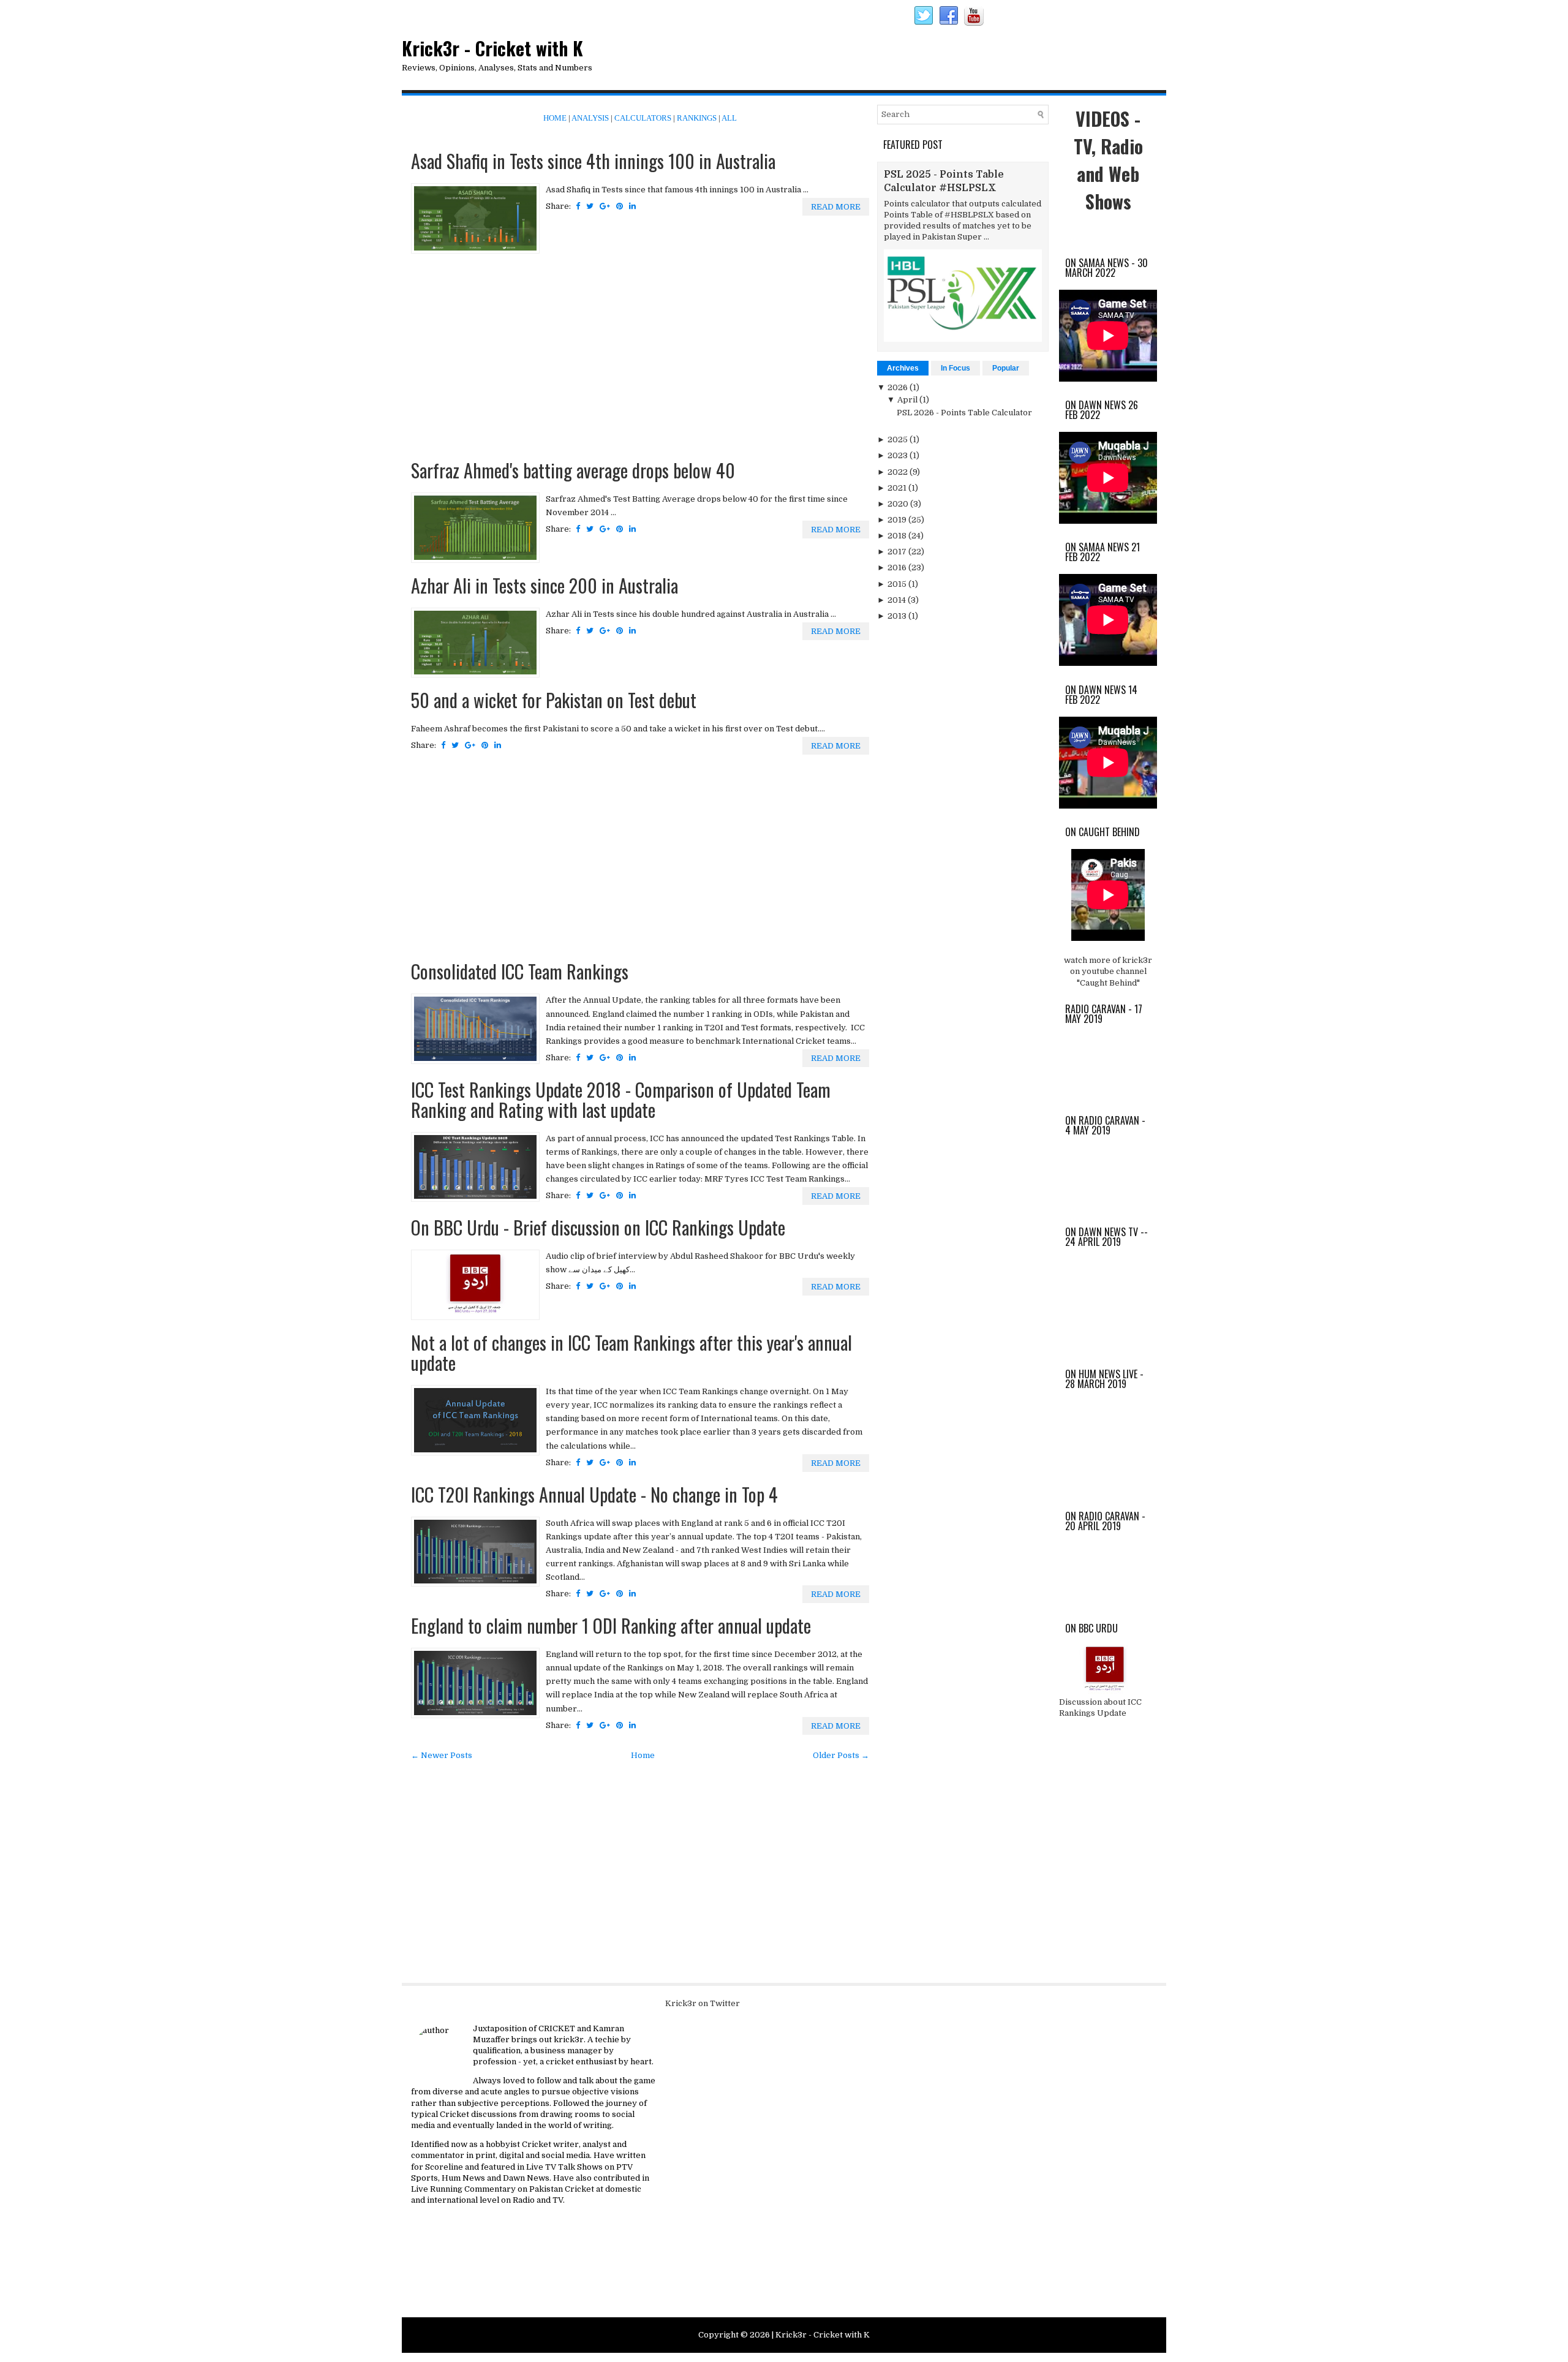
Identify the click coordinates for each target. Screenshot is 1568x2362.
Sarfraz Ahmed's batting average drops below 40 (573, 470)
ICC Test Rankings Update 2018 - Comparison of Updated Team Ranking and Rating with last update (621, 1100)
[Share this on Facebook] (578, 206)
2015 (898, 584)
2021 (898, 488)
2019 (898, 520)
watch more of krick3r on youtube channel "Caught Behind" (1108, 971)
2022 (899, 472)
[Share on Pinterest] (620, 206)
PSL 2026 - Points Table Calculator (964, 413)
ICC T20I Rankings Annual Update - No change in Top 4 (594, 1494)
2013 (898, 616)
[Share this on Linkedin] (632, 206)
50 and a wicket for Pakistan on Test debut (554, 700)
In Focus (956, 368)
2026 (899, 387)
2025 (899, 440)
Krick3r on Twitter (703, 2003)
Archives (903, 368)
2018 (898, 536)
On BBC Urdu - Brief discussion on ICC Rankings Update (598, 1227)
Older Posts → (841, 1755)
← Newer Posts (442, 1755)
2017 (898, 552)
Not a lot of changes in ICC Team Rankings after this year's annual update (631, 1353)
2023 (899, 455)
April (908, 400)
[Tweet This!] (590, 206)
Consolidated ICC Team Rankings (520, 971)
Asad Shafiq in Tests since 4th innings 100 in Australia (593, 161)
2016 (898, 568)
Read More (836, 207)
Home (643, 1755)
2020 (899, 504)
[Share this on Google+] (605, 206)
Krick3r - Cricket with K (492, 48)
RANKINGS (697, 118)
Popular (1006, 368)
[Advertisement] (640, 358)
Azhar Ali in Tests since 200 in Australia (545, 585)
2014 (898, 600)
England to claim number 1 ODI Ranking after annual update (611, 1625)
